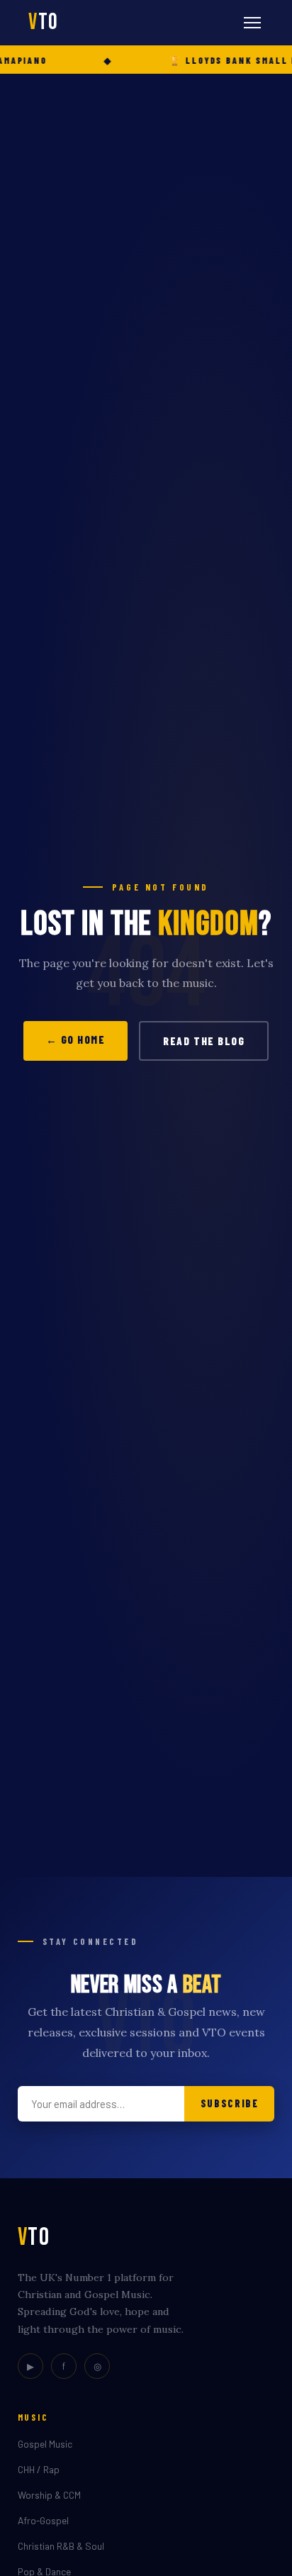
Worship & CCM (49, 2495)
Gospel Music (45, 2444)
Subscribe (230, 2103)
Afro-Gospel (43, 2520)
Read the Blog (204, 1041)
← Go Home (76, 1039)
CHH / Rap (39, 2469)
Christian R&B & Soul (61, 2546)
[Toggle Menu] (252, 23)
